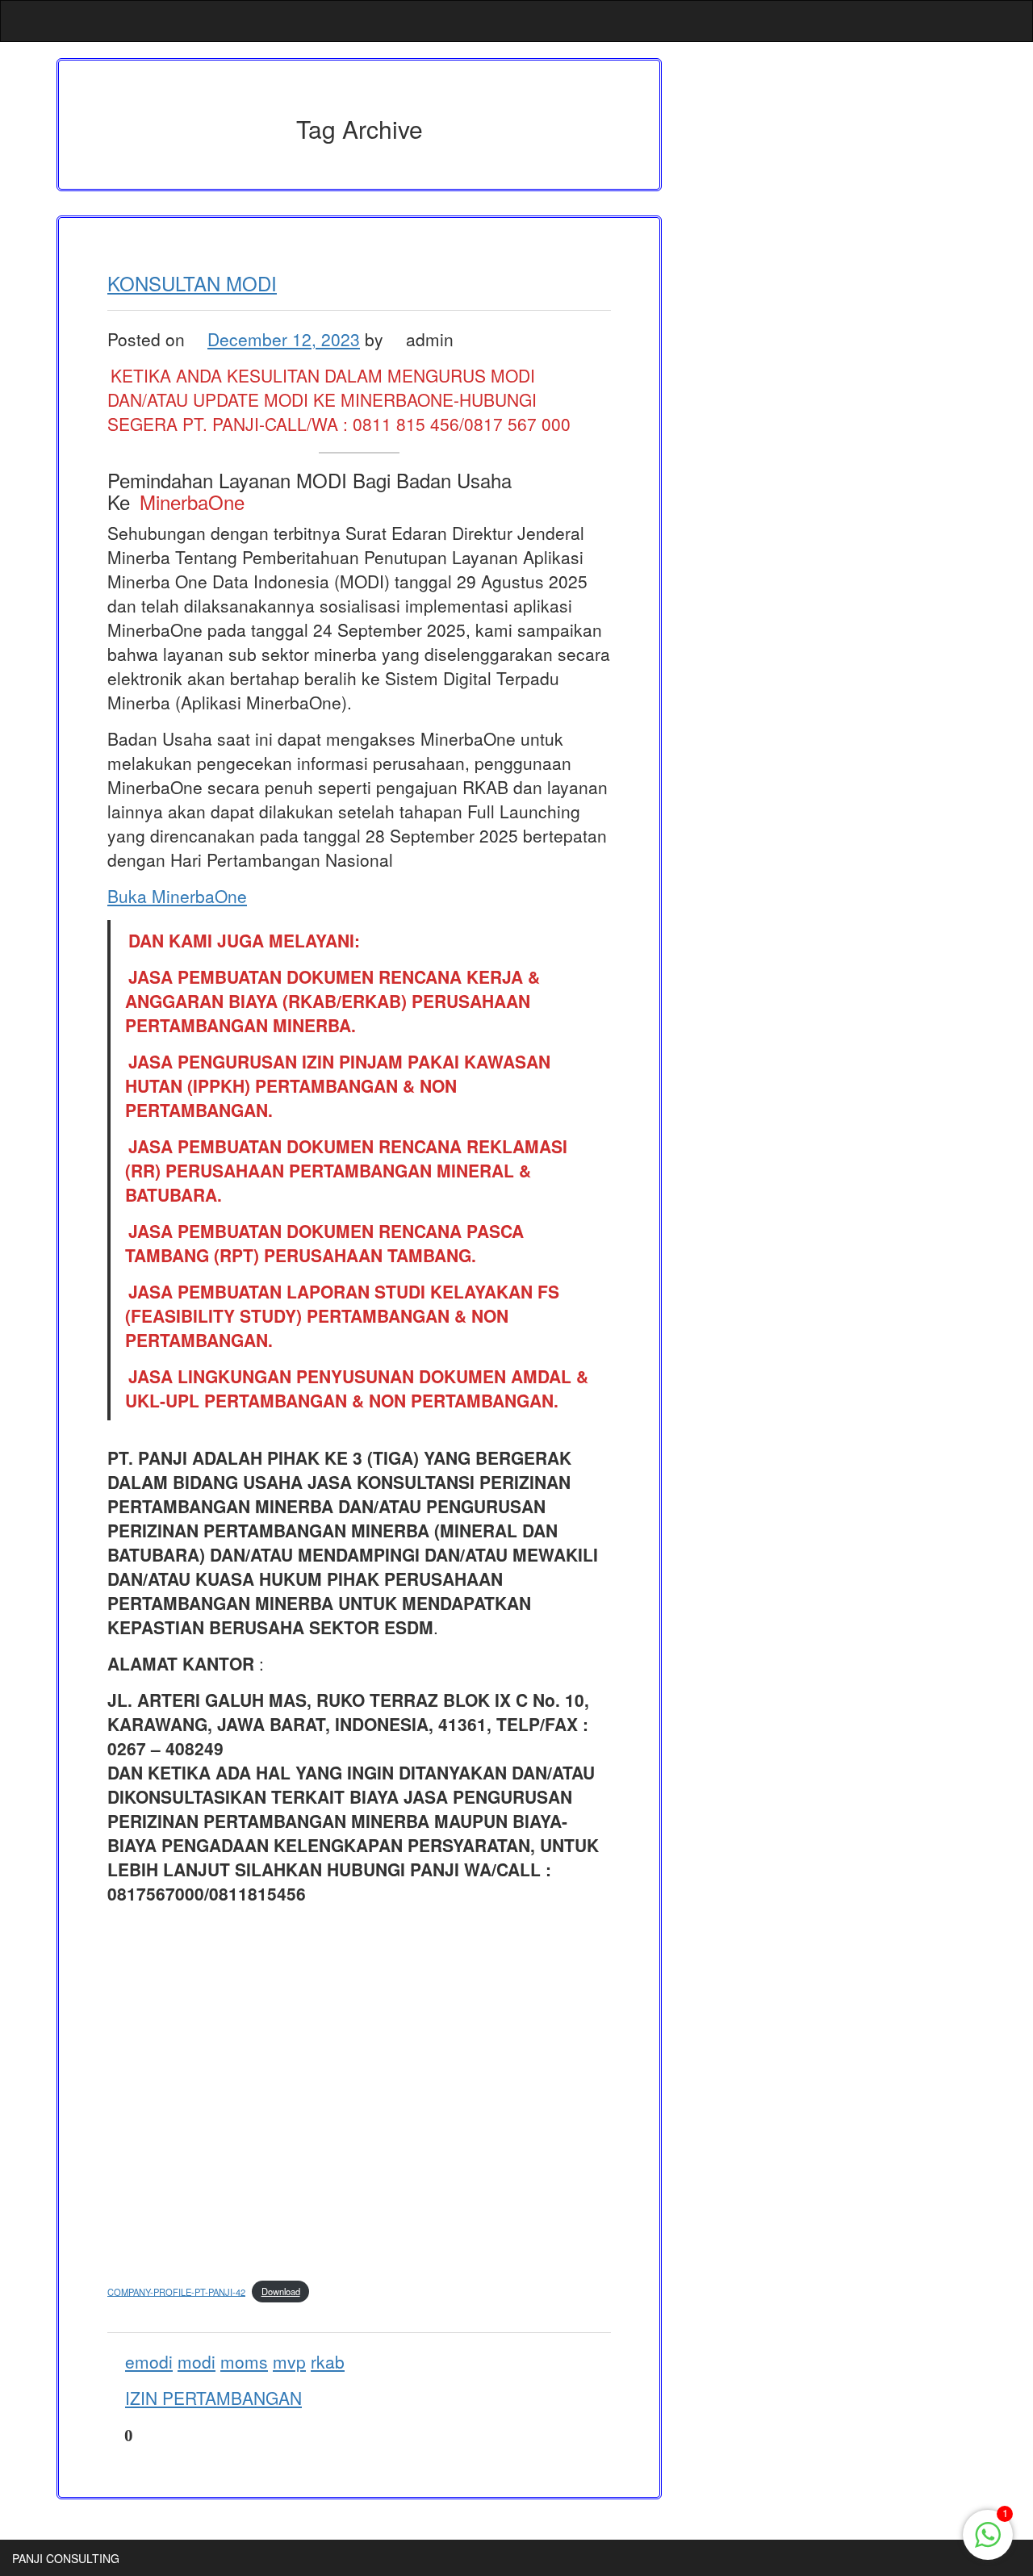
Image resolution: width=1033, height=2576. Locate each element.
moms (244, 2361)
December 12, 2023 (284, 339)
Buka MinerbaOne (177, 896)
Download (281, 2291)
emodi (149, 2361)
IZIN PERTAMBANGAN (213, 2398)
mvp (289, 2361)
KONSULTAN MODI (192, 283)
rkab (328, 2361)
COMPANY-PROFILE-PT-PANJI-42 (176, 2291)
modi (197, 2361)
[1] (988, 2543)
